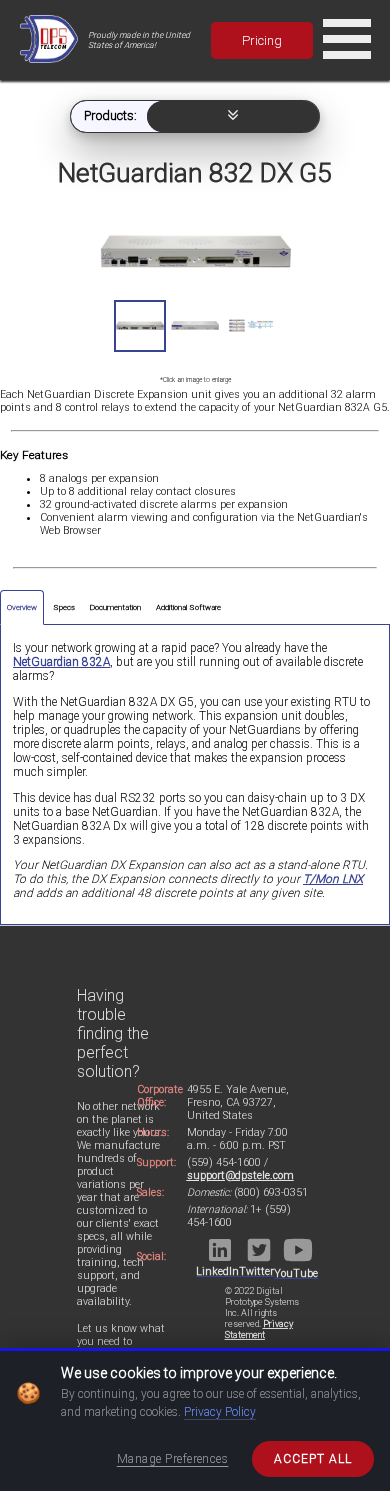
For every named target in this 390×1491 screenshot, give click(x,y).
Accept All (313, 1459)
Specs (64, 607)
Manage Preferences (173, 1459)
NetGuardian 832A (61, 662)
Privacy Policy (220, 1412)
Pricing (262, 40)
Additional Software (188, 607)
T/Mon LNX (333, 879)
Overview (22, 607)
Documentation (115, 607)
